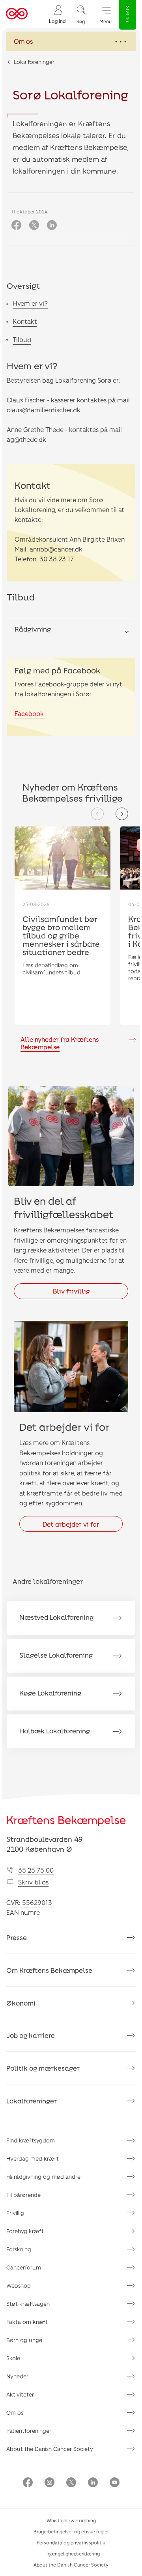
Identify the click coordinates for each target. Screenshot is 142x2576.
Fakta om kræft (27, 2322)
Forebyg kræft (25, 2231)
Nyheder (17, 2376)
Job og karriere (31, 2035)
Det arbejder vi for (71, 1524)
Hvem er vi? (30, 303)
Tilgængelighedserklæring (71, 2554)
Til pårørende (23, 2195)
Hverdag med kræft (33, 2158)
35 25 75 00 (36, 1870)
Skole (13, 2358)
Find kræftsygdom (31, 2140)
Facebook (30, 713)
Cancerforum (24, 2267)
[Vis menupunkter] (71, 41)
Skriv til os (33, 1882)
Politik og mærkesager (43, 2068)
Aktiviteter (20, 2394)
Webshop (19, 2285)
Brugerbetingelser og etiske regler (71, 2531)
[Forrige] (97, 814)
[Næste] (122, 814)
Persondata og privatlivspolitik (71, 2542)
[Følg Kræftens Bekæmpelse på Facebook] (28, 2483)
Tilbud (22, 339)
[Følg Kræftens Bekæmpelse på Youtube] (115, 2483)
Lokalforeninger (34, 62)
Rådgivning (33, 629)
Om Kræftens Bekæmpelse (49, 1970)
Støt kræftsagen (28, 2304)
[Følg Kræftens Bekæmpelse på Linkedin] (93, 2483)
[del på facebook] (16, 225)
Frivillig (15, 2213)
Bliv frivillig (71, 1291)
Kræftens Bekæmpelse (66, 1820)
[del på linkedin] (52, 225)
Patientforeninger (29, 2431)
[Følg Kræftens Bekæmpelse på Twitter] (71, 2483)
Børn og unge (24, 2340)
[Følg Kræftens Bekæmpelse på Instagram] (50, 2483)
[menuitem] (57, 14)
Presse (17, 1937)
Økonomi (21, 2003)
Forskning (19, 2249)
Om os (15, 2412)
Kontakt (25, 321)
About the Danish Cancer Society (50, 2449)
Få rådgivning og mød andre (43, 2177)
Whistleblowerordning (71, 2520)
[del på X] (34, 225)
